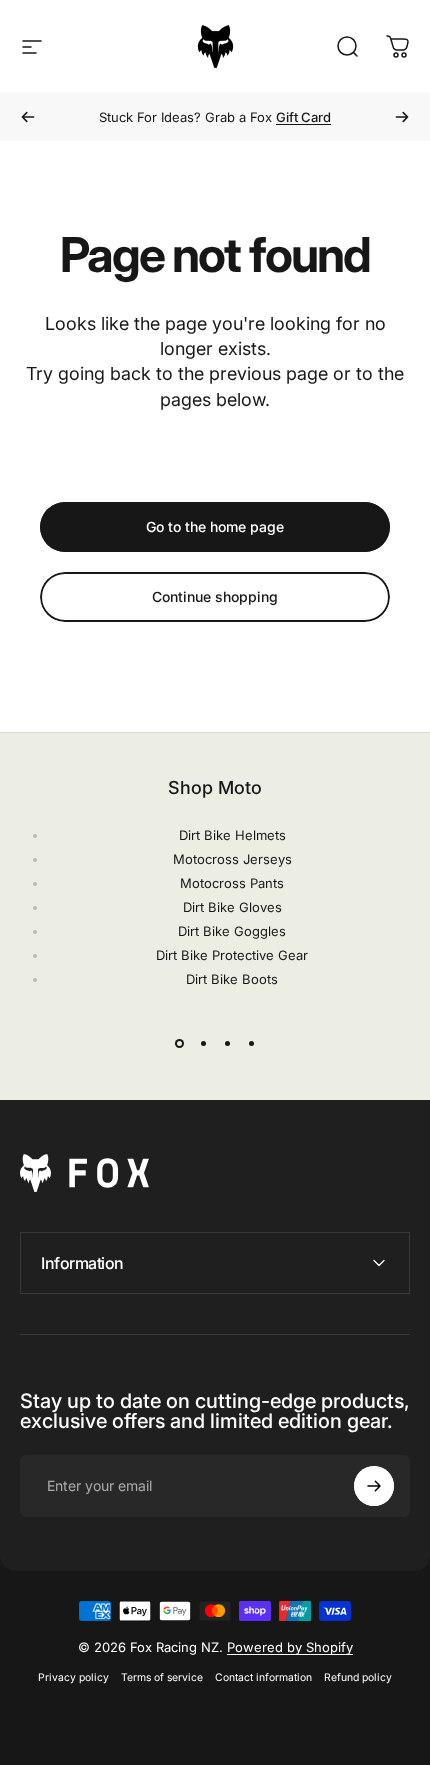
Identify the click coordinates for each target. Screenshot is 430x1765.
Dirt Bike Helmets (232, 835)
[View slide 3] (227, 1043)
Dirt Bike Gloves (232, 907)
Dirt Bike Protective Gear (232, 955)
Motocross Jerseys (232, 859)
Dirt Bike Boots (232, 979)
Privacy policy (73, 1677)
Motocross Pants (232, 883)
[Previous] (28, 117)
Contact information (263, 1677)
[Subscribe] (374, 1486)
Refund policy (358, 1677)
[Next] (402, 117)
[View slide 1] (179, 1043)
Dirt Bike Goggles (232, 931)
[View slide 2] (203, 1043)
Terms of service (162, 1677)
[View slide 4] (251, 1043)
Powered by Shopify (290, 1647)
